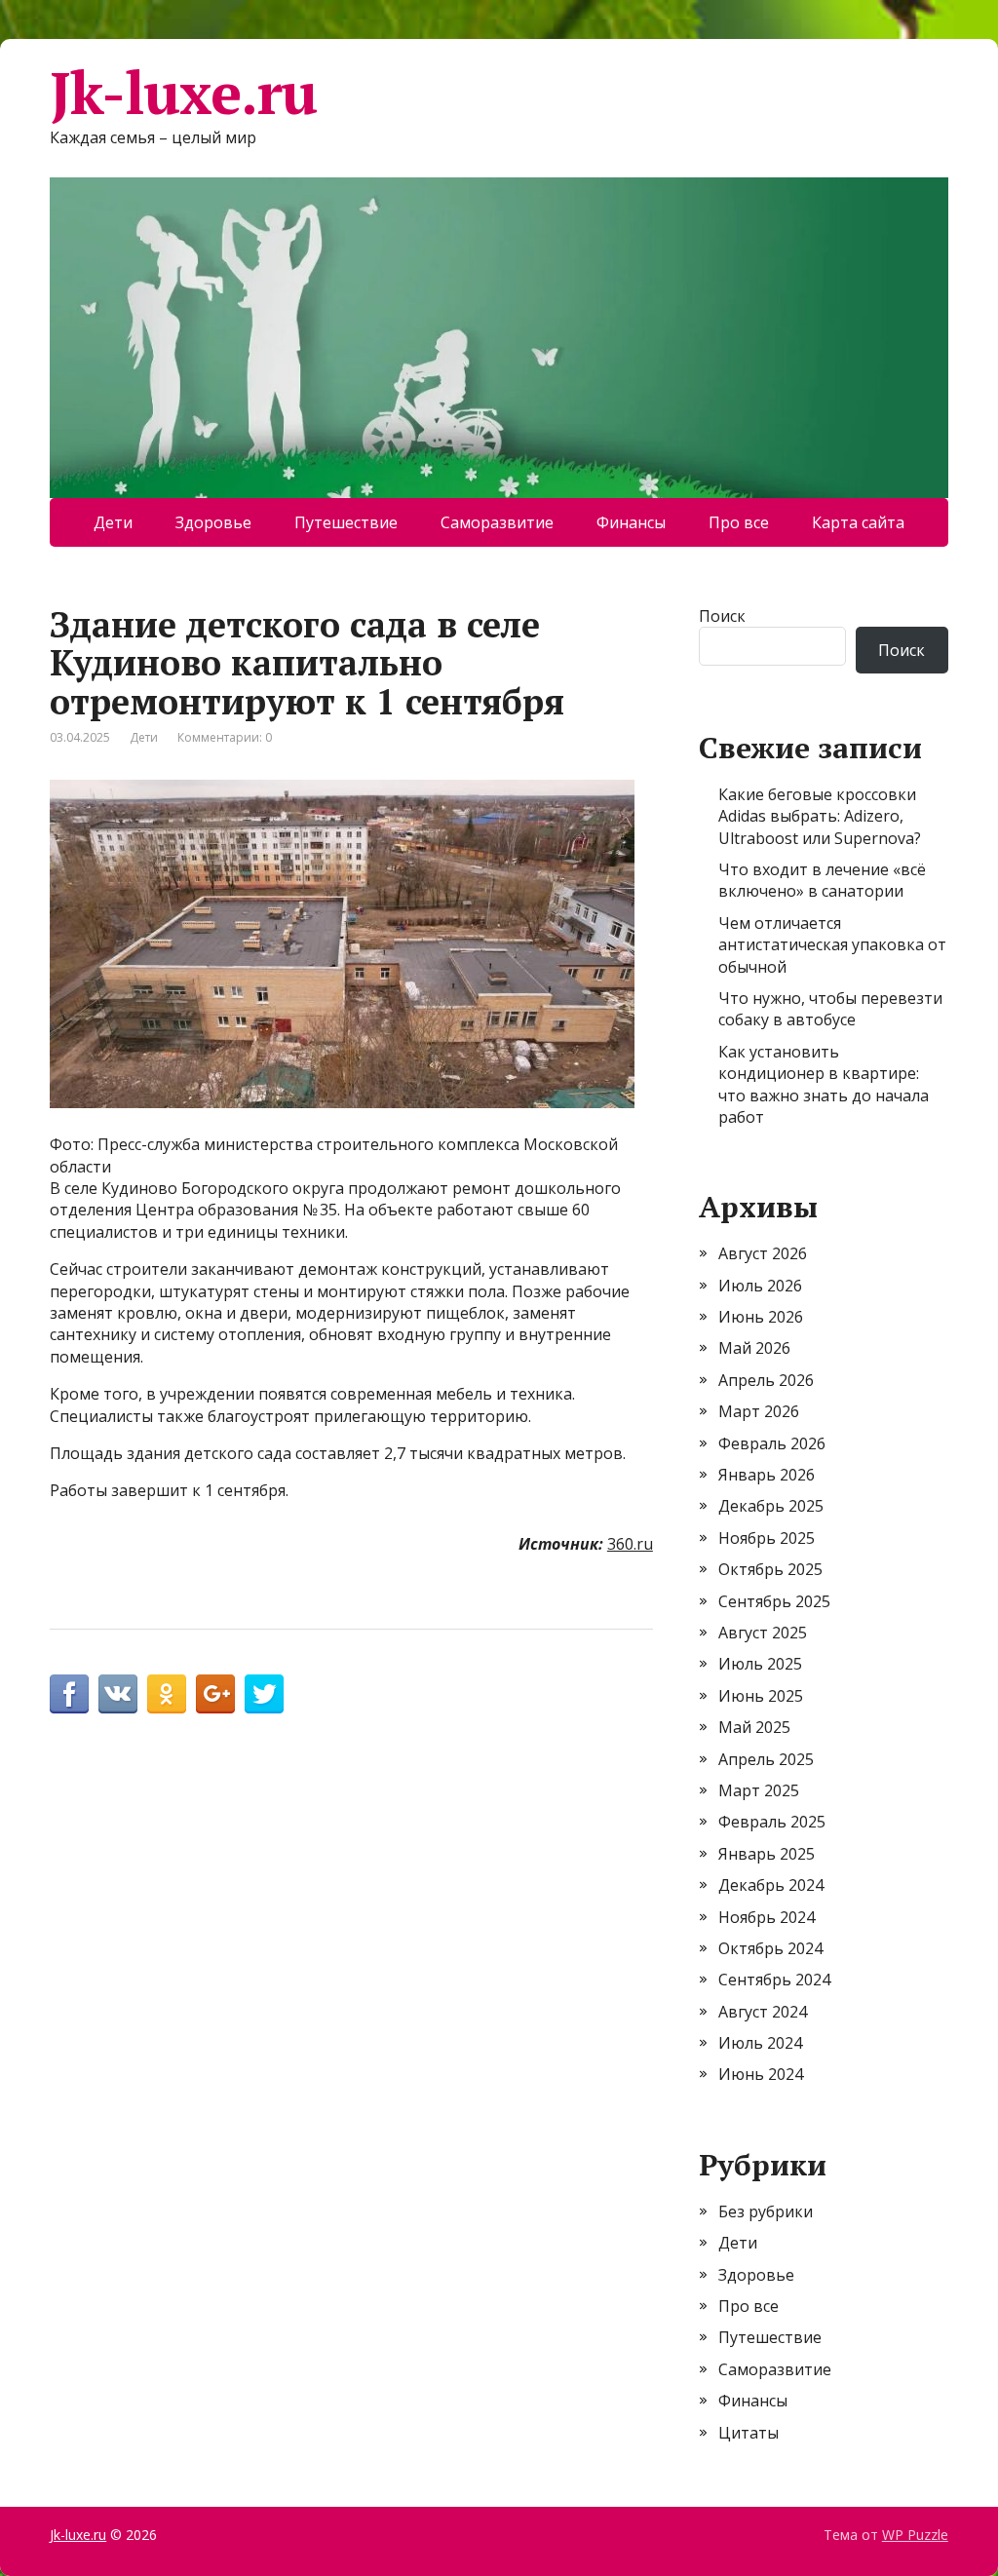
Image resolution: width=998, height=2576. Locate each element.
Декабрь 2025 (771, 1506)
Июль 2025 (760, 1664)
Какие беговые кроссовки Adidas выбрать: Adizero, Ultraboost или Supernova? (820, 816)
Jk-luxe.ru (183, 93)
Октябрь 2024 (770, 1948)
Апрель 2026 (766, 1380)
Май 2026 (754, 1348)
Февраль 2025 (772, 1822)
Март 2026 (759, 1411)
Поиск (722, 616)
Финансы (631, 522)
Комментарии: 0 (225, 737)
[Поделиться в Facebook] (69, 1694)
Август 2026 (763, 1253)
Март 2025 (759, 1790)
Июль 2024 (760, 2043)
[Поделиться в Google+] (215, 1694)
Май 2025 (754, 1727)
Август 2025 (763, 1633)
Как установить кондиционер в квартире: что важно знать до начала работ (824, 1084)
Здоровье (213, 522)
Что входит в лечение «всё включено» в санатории (822, 880)
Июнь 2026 (761, 1317)
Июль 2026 (760, 1286)
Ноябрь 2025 (767, 1538)
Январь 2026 (767, 1475)
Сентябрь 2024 (774, 1980)
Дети (113, 522)
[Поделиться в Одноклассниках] (167, 1694)
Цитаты (748, 2433)
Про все (739, 522)
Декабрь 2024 (771, 1885)
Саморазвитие (497, 522)
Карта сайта (858, 522)
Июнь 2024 (761, 2074)
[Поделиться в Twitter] (264, 1694)
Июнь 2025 (761, 1696)
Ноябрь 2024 (767, 1917)
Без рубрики (766, 2211)
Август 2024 (763, 2012)
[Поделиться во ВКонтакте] (118, 1694)
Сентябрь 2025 (774, 1601)
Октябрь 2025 (770, 1569)
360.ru (630, 1544)
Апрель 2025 (766, 1759)
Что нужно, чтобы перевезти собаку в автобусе (830, 1009)
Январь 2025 (767, 1854)
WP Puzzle (915, 2535)
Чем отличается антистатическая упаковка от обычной (832, 945)
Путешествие (346, 522)
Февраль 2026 (772, 1443)
